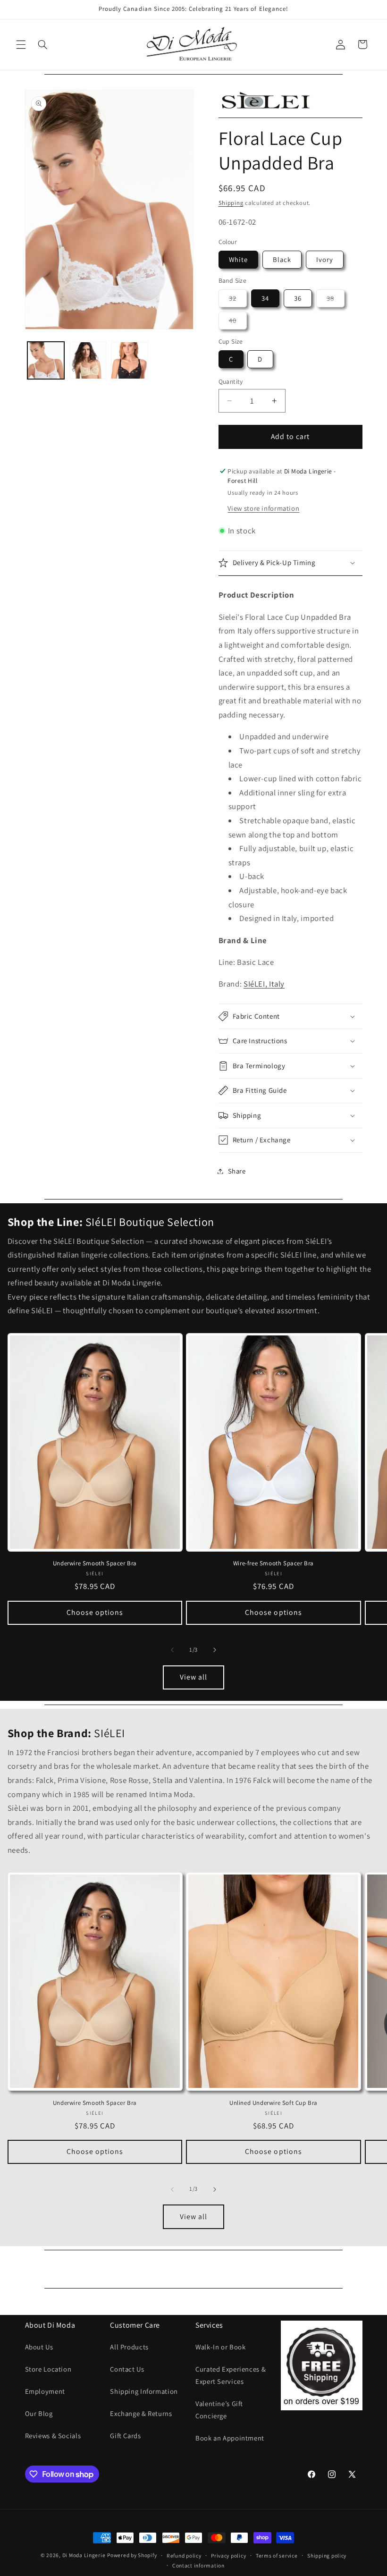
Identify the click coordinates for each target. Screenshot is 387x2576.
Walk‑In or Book (220, 2347)
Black (282, 259)
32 (238, 300)
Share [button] (237, 1171)
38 (336, 300)
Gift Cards (125, 2436)
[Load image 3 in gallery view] (129, 360)
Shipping (231, 203)
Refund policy (184, 2555)
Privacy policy (228, 2555)
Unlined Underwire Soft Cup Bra (273, 2103)
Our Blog (39, 2413)
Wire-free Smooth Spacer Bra (273, 1563)
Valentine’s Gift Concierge (219, 2410)
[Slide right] (215, 1650)
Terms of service (277, 2555)
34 (265, 298)
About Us (39, 2347)
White (238, 259)
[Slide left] (172, 1650)
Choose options (95, 1612)
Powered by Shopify (132, 2555)
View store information (263, 508)
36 (298, 298)
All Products (129, 2347)
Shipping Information (144, 2391)
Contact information (198, 2565)
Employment (45, 2391)
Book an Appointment (230, 2438)
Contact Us (127, 2369)
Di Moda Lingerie (84, 2555)
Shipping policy (327, 2555)
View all (193, 1677)
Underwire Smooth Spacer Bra (95, 1563)
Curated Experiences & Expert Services (231, 2375)
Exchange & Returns (141, 2413)
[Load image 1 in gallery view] (46, 360)
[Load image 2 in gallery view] (88, 360)
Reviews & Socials (53, 2436)
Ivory (325, 259)
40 (238, 322)
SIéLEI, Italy (264, 984)
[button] (21, 44)
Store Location (48, 2369)
